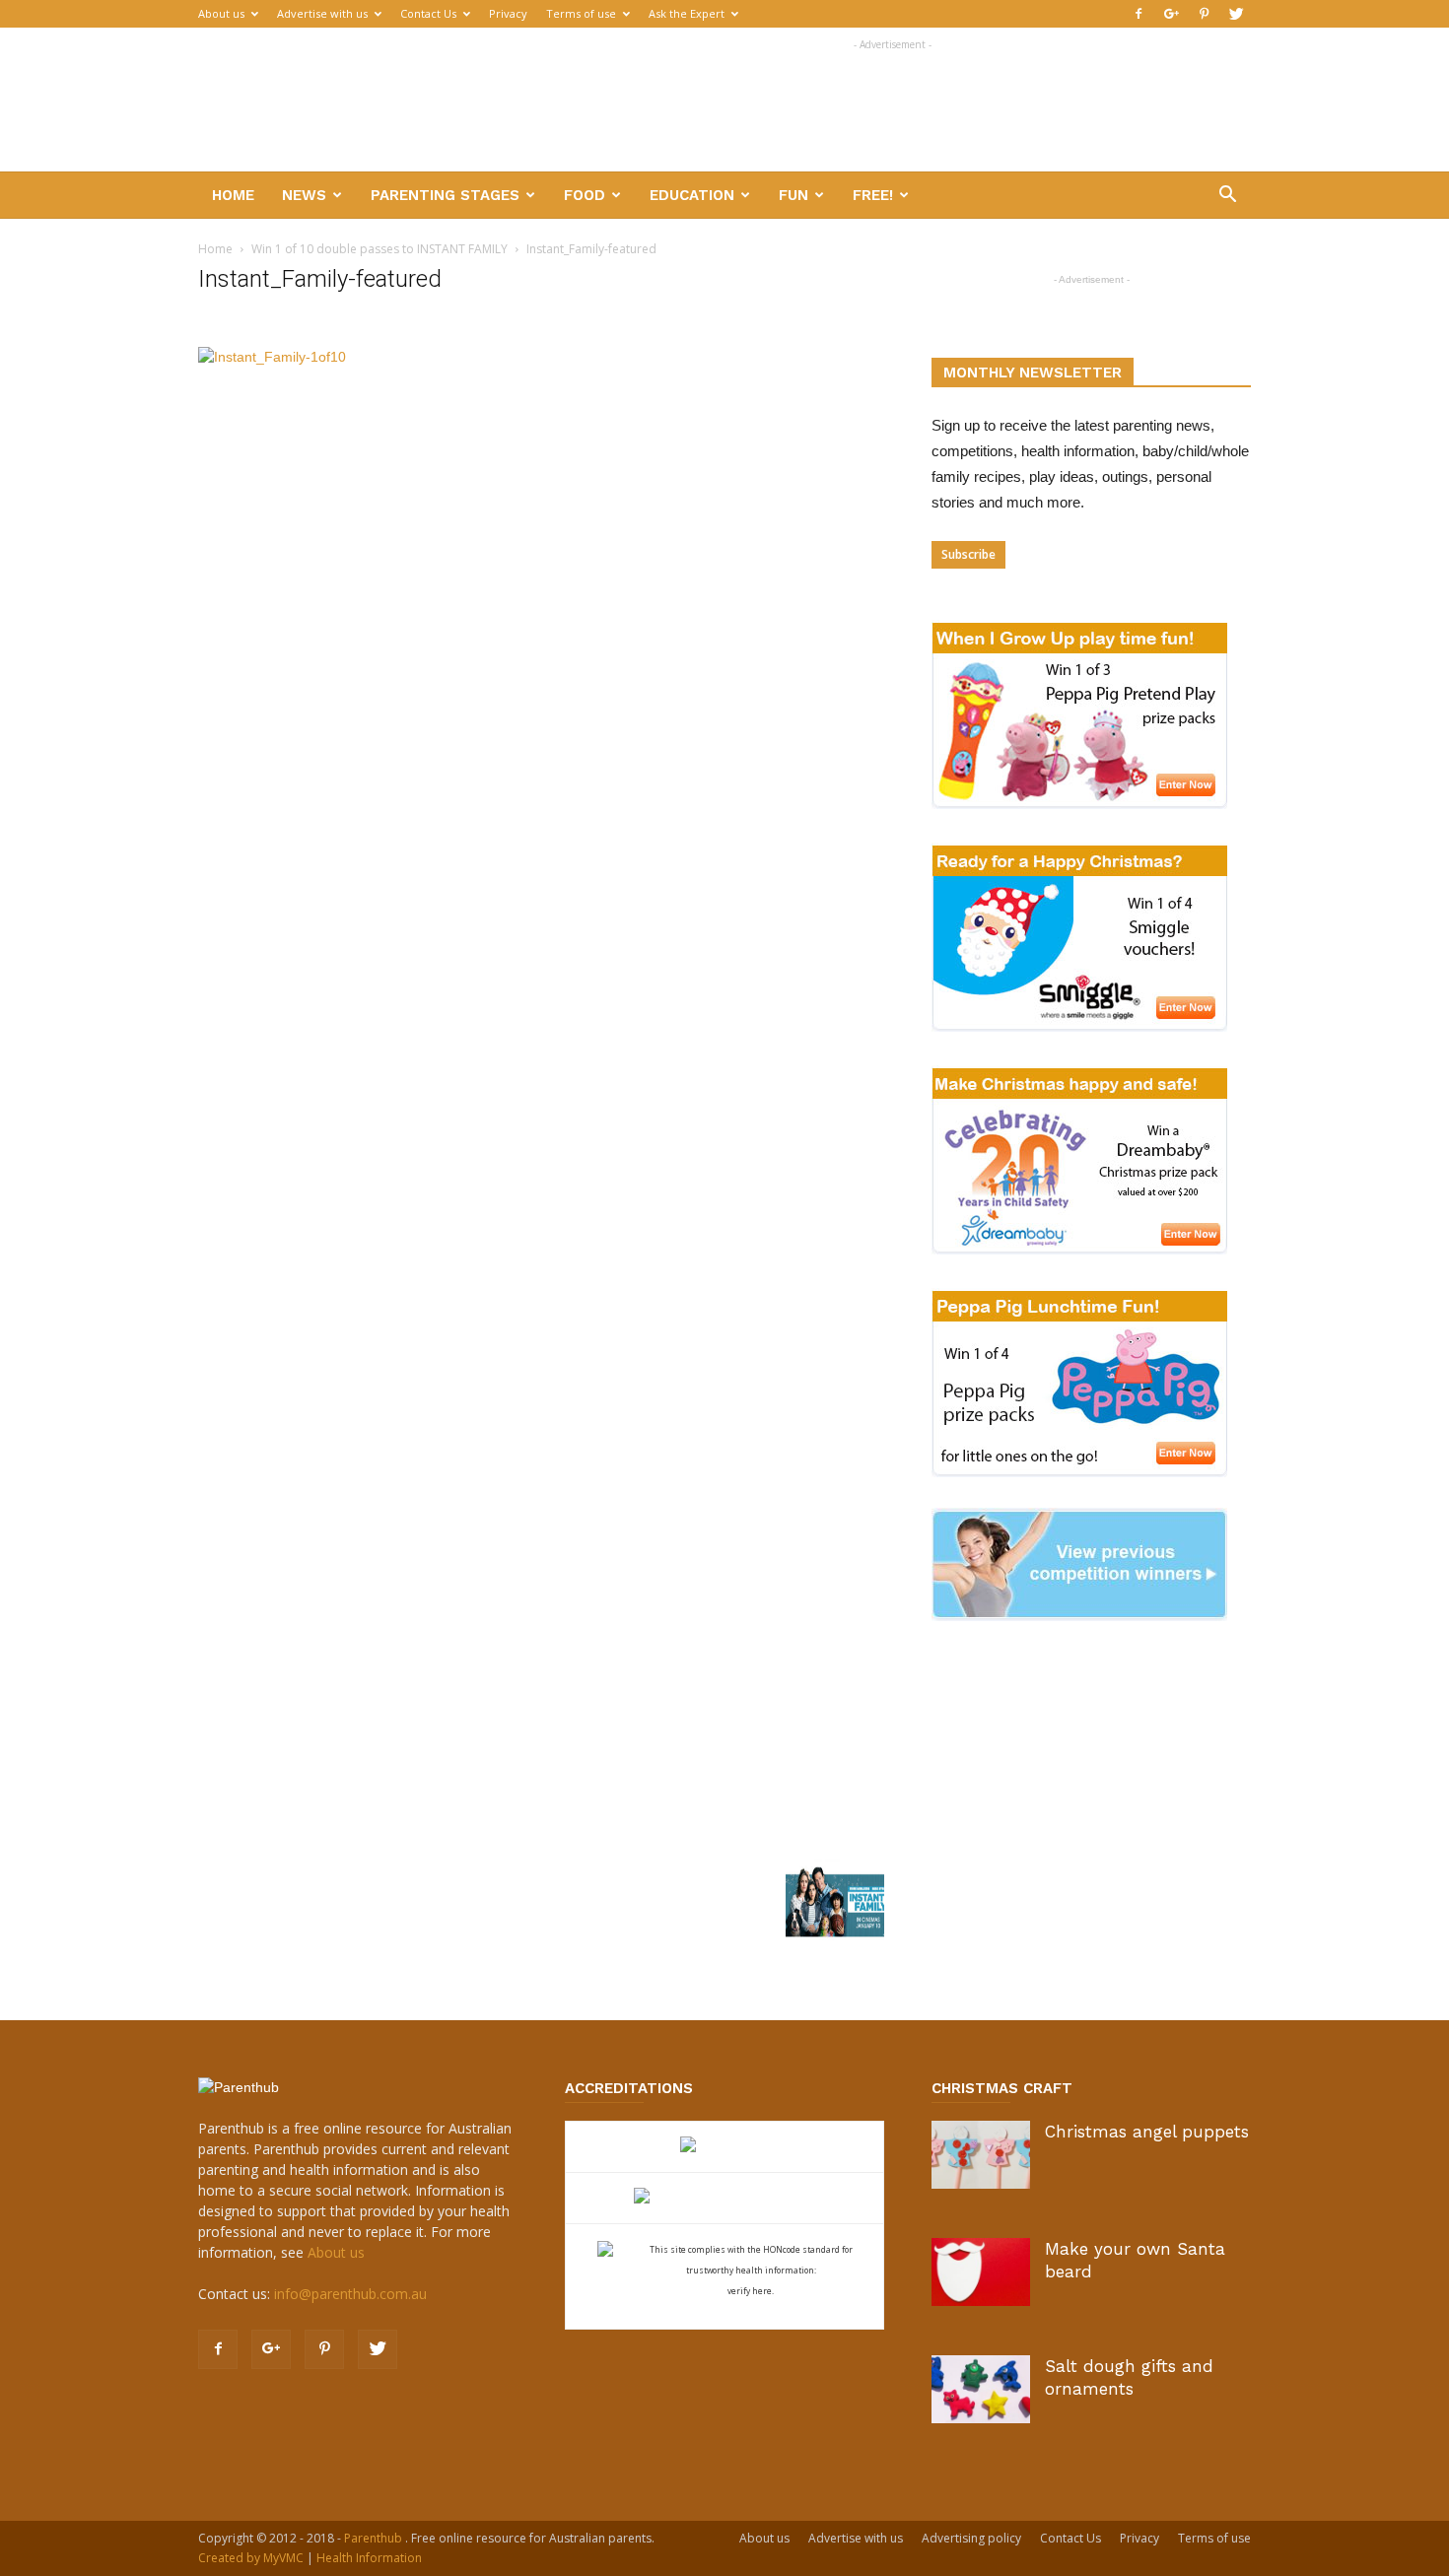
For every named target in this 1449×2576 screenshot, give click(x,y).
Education (692, 195)
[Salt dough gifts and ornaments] (981, 2389)
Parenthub (375, 2538)
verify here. (751, 2291)
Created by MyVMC (251, 2558)
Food (585, 195)
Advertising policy (971, 2538)
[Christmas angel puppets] (981, 2155)
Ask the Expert (687, 13)
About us (221, 13)
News (304, 195)
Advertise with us (322, 13)
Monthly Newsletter (1033, 373)
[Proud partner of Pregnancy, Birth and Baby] (724, 2198)
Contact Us (428, 13)
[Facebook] (1138, 14)
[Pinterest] (1204, 14)
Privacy (508, 13)
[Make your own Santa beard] (981, 2272)
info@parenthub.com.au (350, 2294)
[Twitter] (1236, 14)
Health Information (369, 2558)
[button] (1227, 197)
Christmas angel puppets (1147, 2132)
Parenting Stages (445, 195)
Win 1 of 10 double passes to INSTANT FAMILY (379, 249)
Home (233, 195)
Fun (793, 195)
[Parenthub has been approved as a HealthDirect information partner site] (725, 2147)
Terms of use (581, 13)
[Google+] (1171, 14)
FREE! (873, 195)
